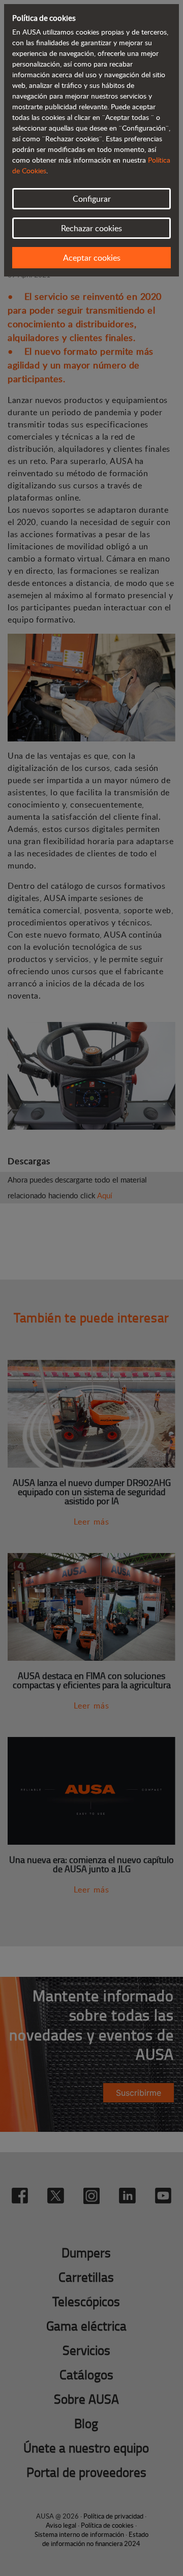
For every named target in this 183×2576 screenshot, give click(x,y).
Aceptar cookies (92, 258)
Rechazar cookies (91, 228)
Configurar (92, 199)
